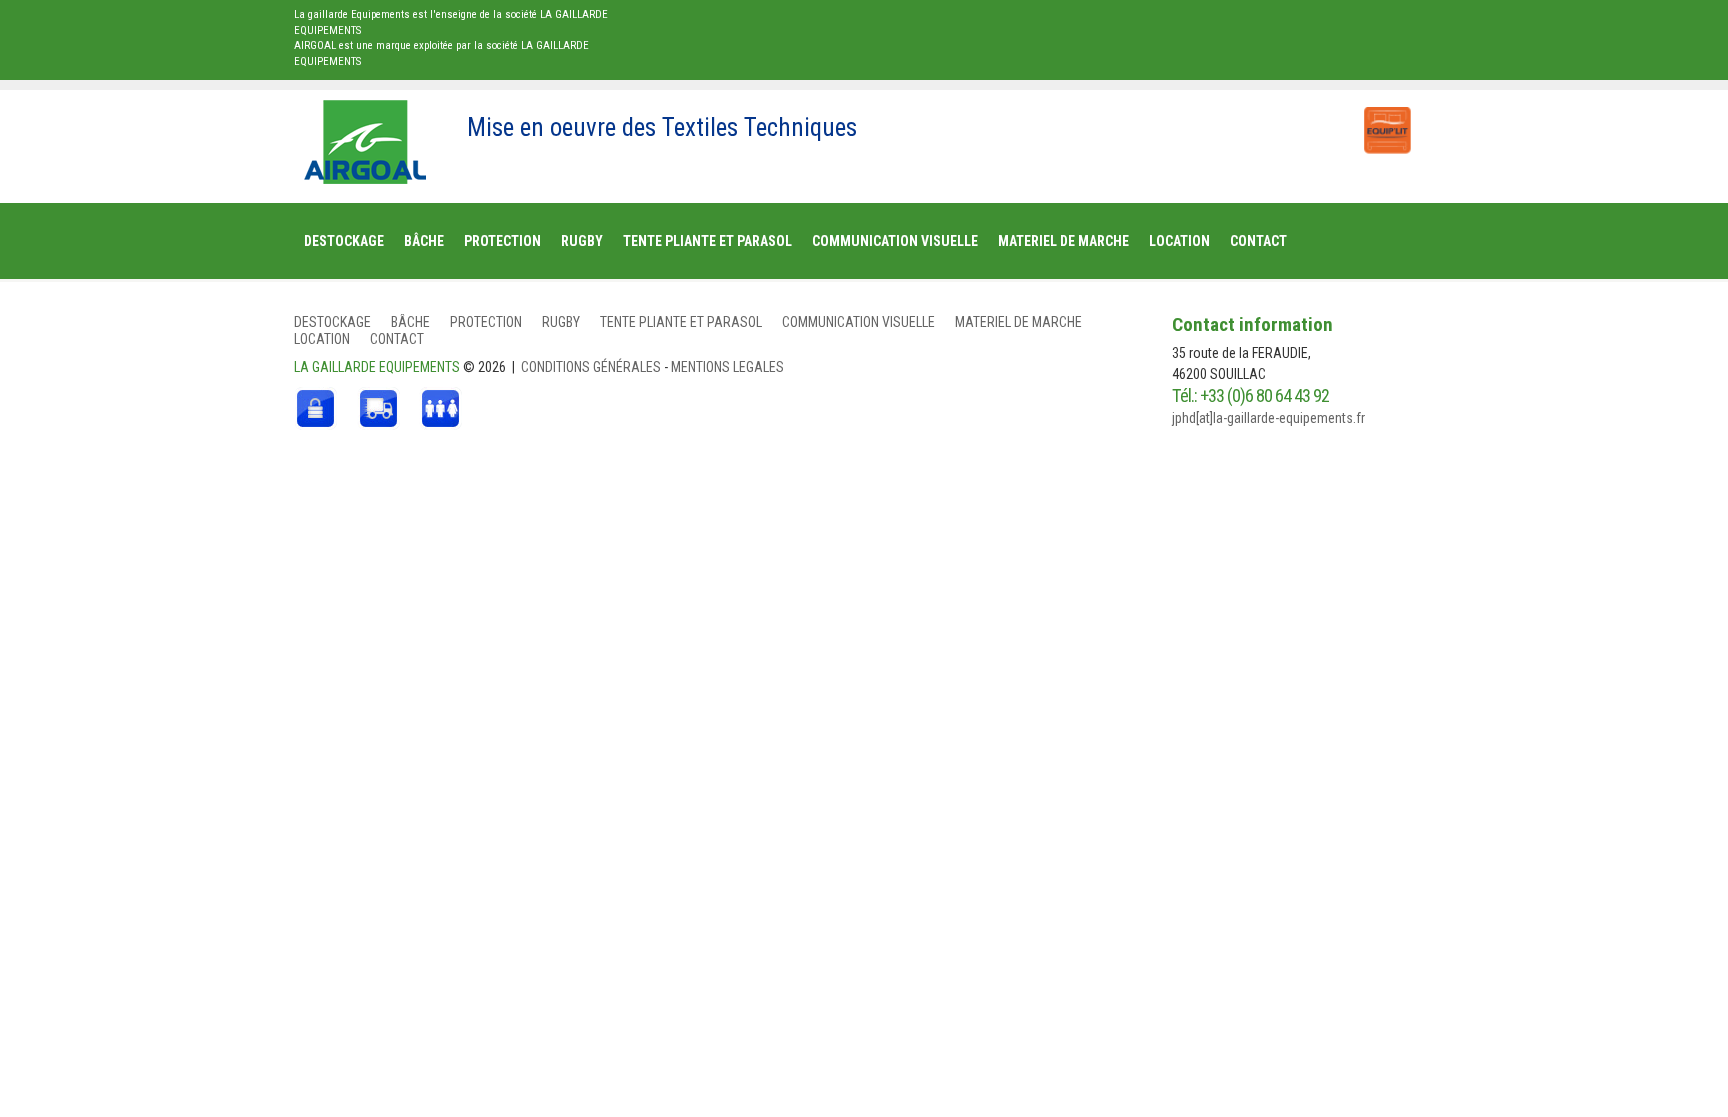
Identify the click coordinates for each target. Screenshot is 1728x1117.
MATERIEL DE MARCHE (1018, 322)
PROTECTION (486, 322)
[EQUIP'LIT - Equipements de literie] (1386, 120)
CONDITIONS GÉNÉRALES (592, 367)
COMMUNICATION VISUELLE (858, 322)
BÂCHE (410, 322)
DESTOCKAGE (332, 322)
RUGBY (561, 322)
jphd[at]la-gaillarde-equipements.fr (1268, 418)
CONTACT (397, 339)
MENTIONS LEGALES (727, 367)
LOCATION (322, 339)
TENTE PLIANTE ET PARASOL (681, 322)
